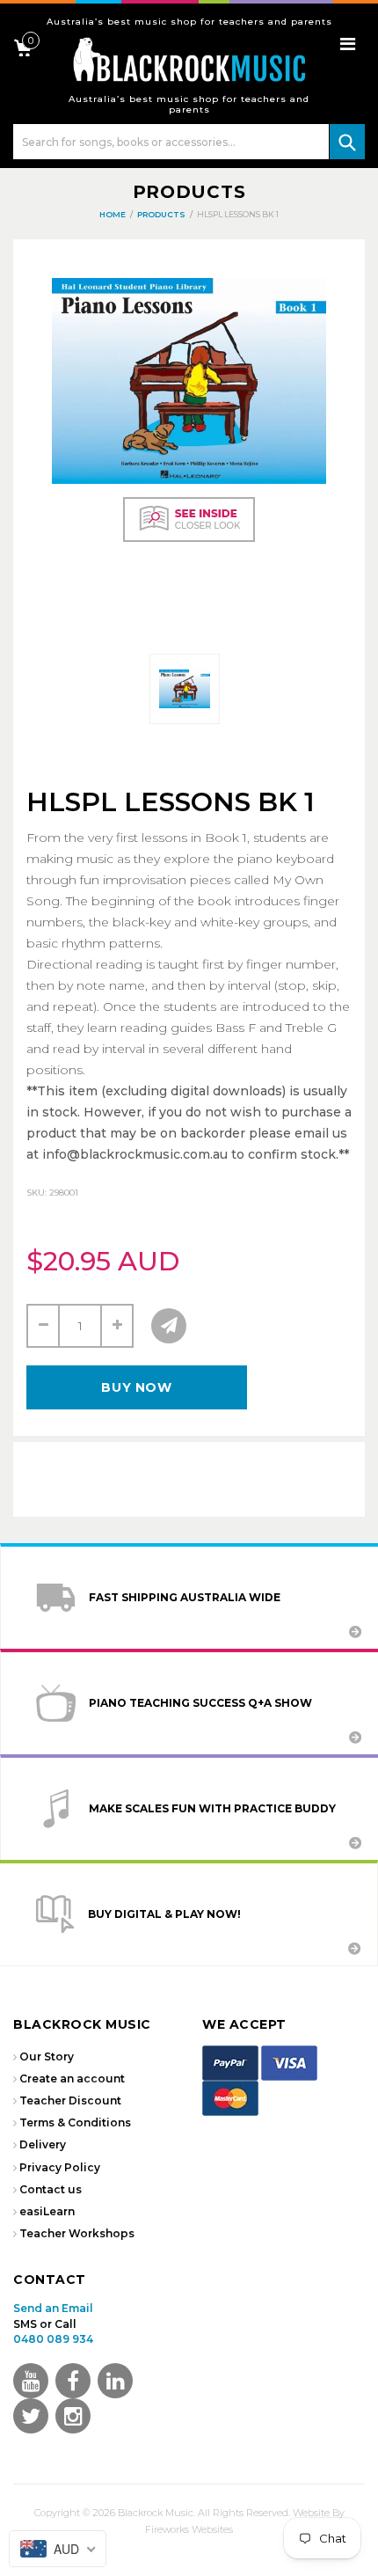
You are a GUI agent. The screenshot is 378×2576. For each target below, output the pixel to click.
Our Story (47, 2056)
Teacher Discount (70, 2100)
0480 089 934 (53, 2339)
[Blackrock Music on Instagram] (73, 2416)
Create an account (72, 2078)
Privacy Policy (60, 2167)
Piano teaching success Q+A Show (200, 1703)
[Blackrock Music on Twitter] (115, 2381)
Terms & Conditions (75, 2122)
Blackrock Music (156, 2513)
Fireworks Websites (189, 2529)
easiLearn (47, 2211)
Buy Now (136, 1387)
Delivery (43, 2144)
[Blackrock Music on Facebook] (73, 2381)
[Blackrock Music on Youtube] (31, 2381)
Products (189, 192)
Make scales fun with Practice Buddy (212, 1808)
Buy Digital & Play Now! (164, 1914)
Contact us (51, 2189)
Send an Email (53, 2308)
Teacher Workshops (77, 2233)
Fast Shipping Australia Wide (185, 1597)
